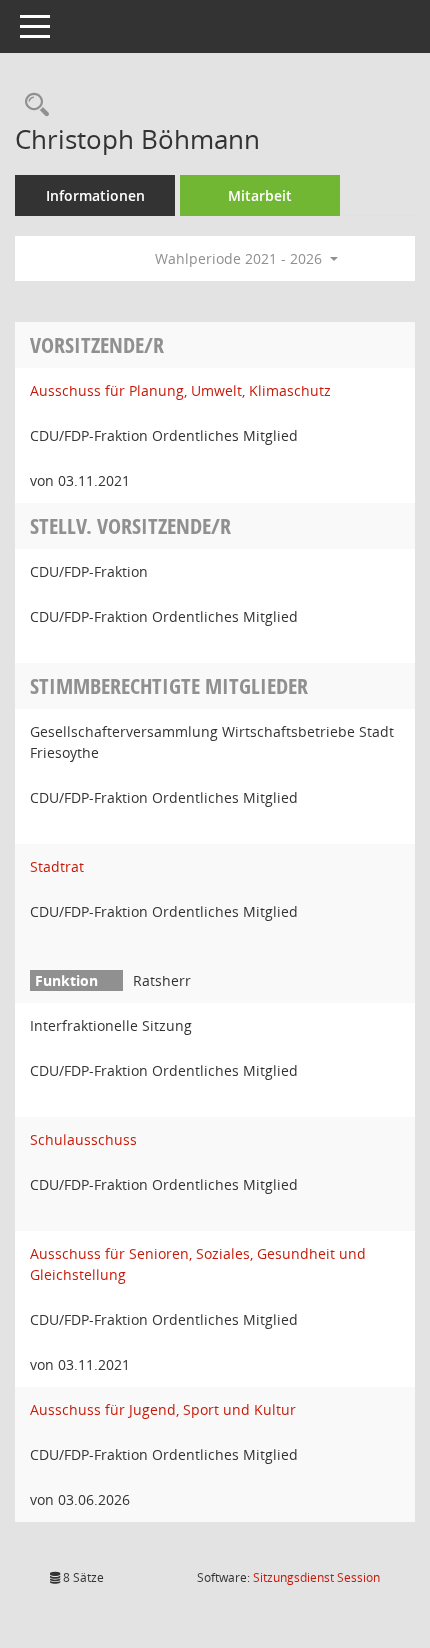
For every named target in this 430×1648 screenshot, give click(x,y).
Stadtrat (57, 866)
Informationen (95, 195)
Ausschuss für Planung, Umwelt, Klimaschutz (180, 390)
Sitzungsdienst (316, 1577)
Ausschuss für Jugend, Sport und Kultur (163, 1409)
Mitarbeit (260, 195)
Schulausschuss (83, 1139)
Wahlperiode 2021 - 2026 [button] (240, 258)
